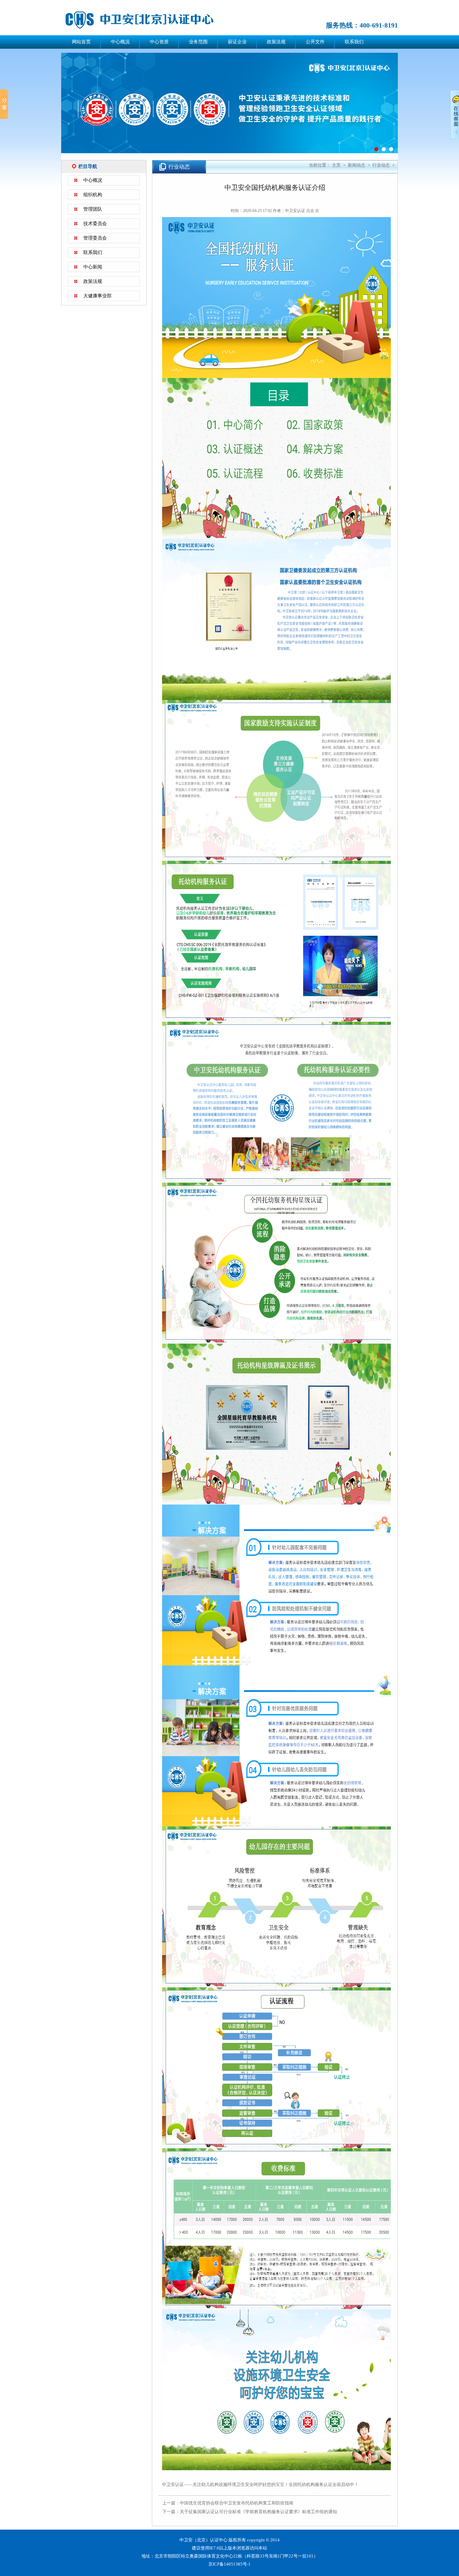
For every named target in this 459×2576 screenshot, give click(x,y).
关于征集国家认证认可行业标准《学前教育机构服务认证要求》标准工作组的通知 (258, 2512)
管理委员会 (95, 238)
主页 (336, 165)
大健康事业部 (97, 296)
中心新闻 (93, 267)
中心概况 (120, 42)
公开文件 (315, 42)
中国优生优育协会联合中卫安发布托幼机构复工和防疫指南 (237, 2503)
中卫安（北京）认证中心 (149, 20)
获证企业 (237, 42)
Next (408, 107)
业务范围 (198, 42)
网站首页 (81, 42)
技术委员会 (95, 224)
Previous (51, 107)
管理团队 (93, 209)
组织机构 (93, 195)
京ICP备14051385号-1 (229, 2564)
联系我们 (354, 42)
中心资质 (159, 42)
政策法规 (276, 42)
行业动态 (381, 165)
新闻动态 (357, 165)
